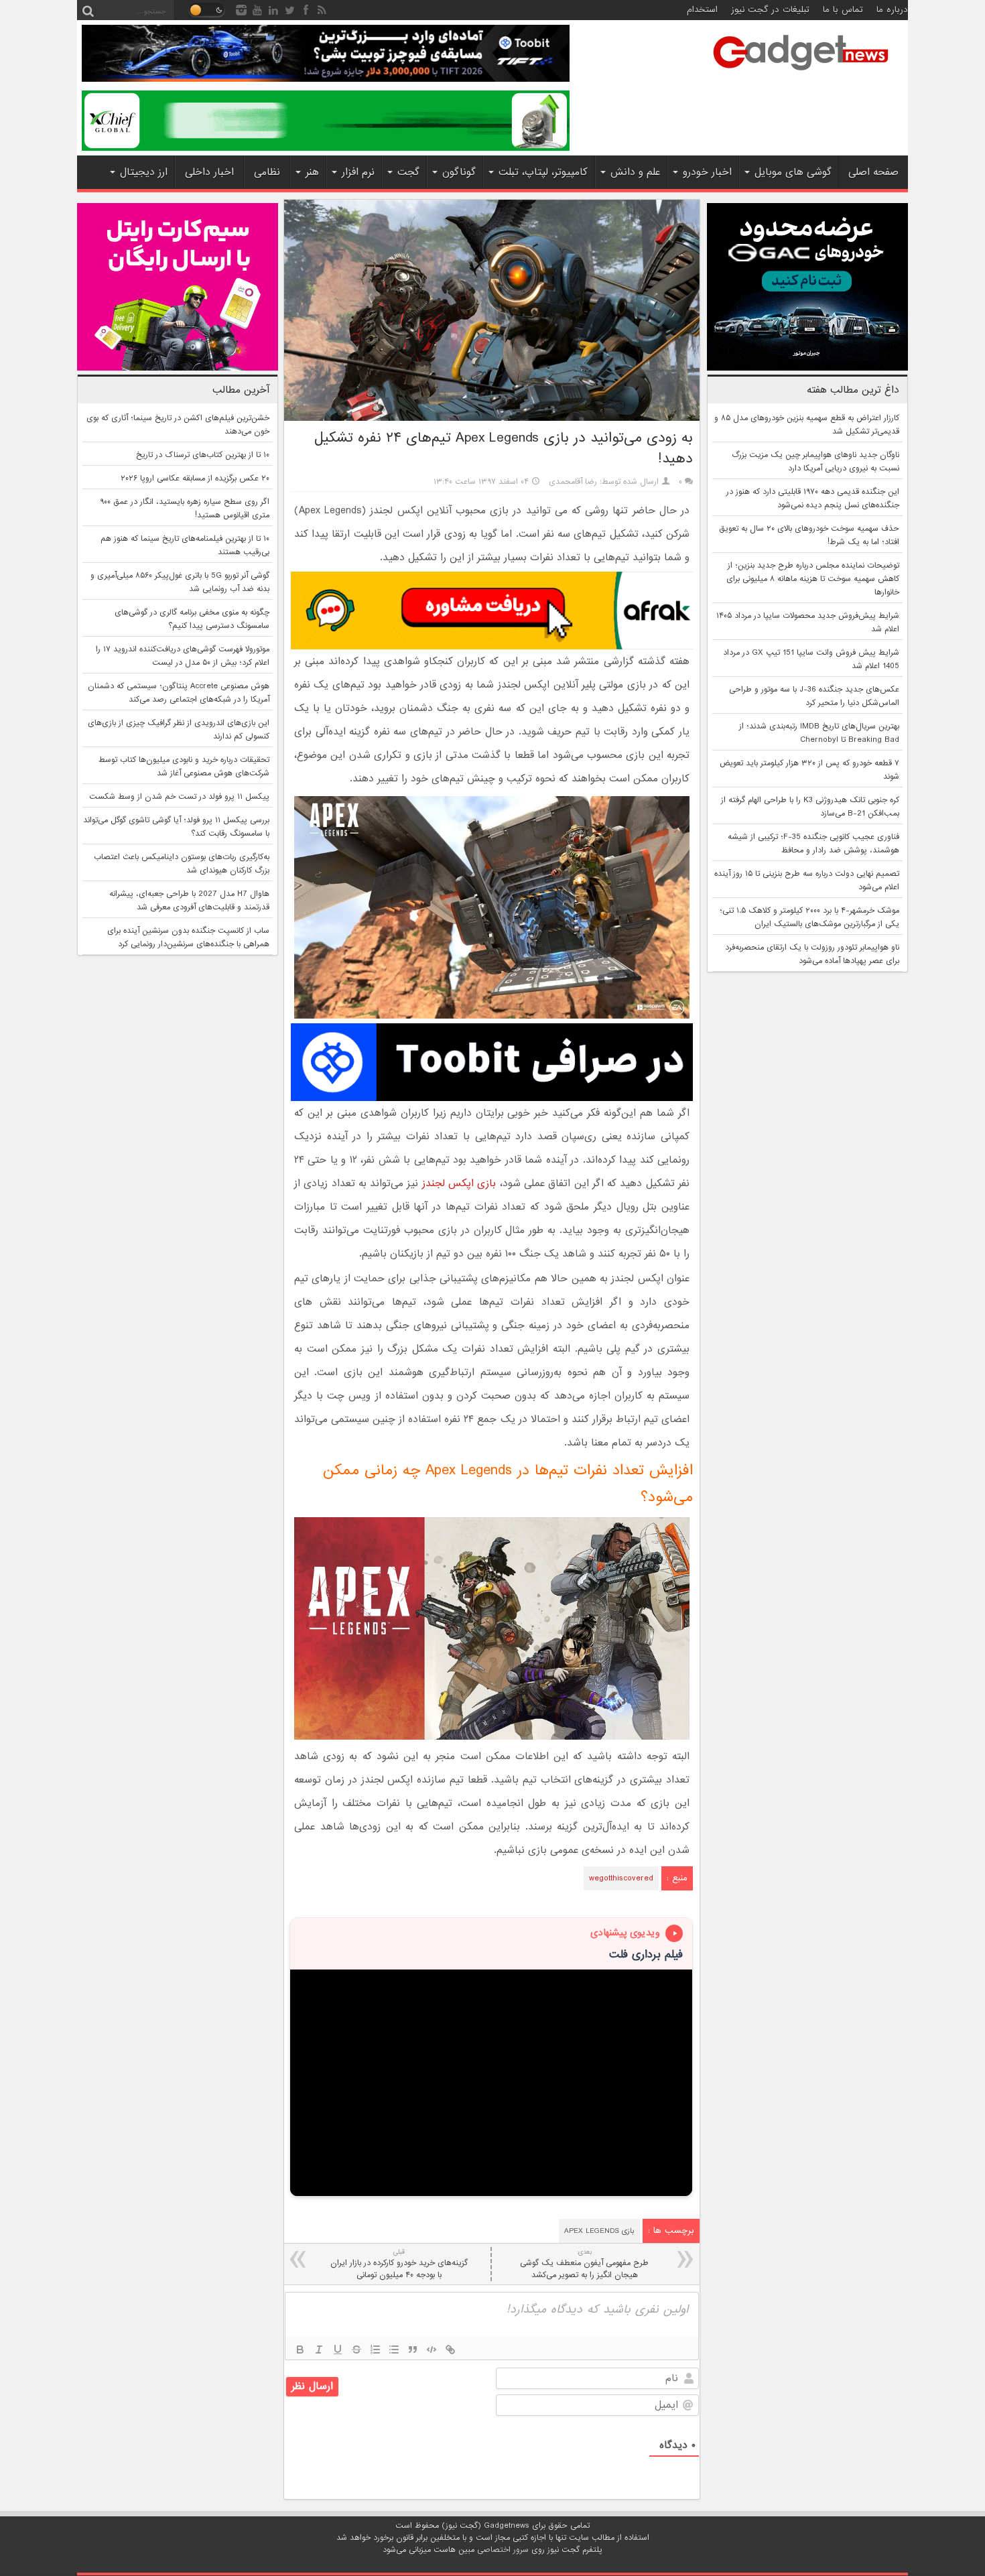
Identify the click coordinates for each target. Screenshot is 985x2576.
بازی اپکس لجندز (459, 1183)
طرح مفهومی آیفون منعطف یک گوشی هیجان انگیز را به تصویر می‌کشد (584, 2264)
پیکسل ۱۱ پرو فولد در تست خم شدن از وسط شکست (179, 797)
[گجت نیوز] (801, 74)
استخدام (702, 10)
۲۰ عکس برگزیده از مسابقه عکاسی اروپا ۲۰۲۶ (195, 478)
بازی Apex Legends (599, 2231)
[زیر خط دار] (338, 2349)
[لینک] (450, 2349)
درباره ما (892, 10)
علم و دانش (635, 172)
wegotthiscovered (621, 1878)
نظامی (267, 172)
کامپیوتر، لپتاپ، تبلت (543, 172)
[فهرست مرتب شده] (375, 2349)
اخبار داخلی (209, 172)
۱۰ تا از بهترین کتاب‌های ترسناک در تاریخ (203, 455)
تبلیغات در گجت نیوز (770, 10)
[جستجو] (88, 10)
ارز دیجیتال (144, 172)
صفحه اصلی (873, 172)
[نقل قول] (413, 2349)
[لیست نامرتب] (394, 2349)
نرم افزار (358, 172)
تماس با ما (843, 10)
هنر (312, 172)
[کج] (319, 2349)
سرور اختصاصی (503, 2550)
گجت (408, 172)
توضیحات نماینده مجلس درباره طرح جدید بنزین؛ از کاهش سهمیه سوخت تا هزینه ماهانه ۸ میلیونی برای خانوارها (813, 579)
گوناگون (459, 172)
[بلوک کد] (432, 2349)
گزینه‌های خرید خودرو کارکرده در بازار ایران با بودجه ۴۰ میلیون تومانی (399, 2264)
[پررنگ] (300, 2349)
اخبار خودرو (707, 172)
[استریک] (356, 2349)
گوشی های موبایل (793, 172)
